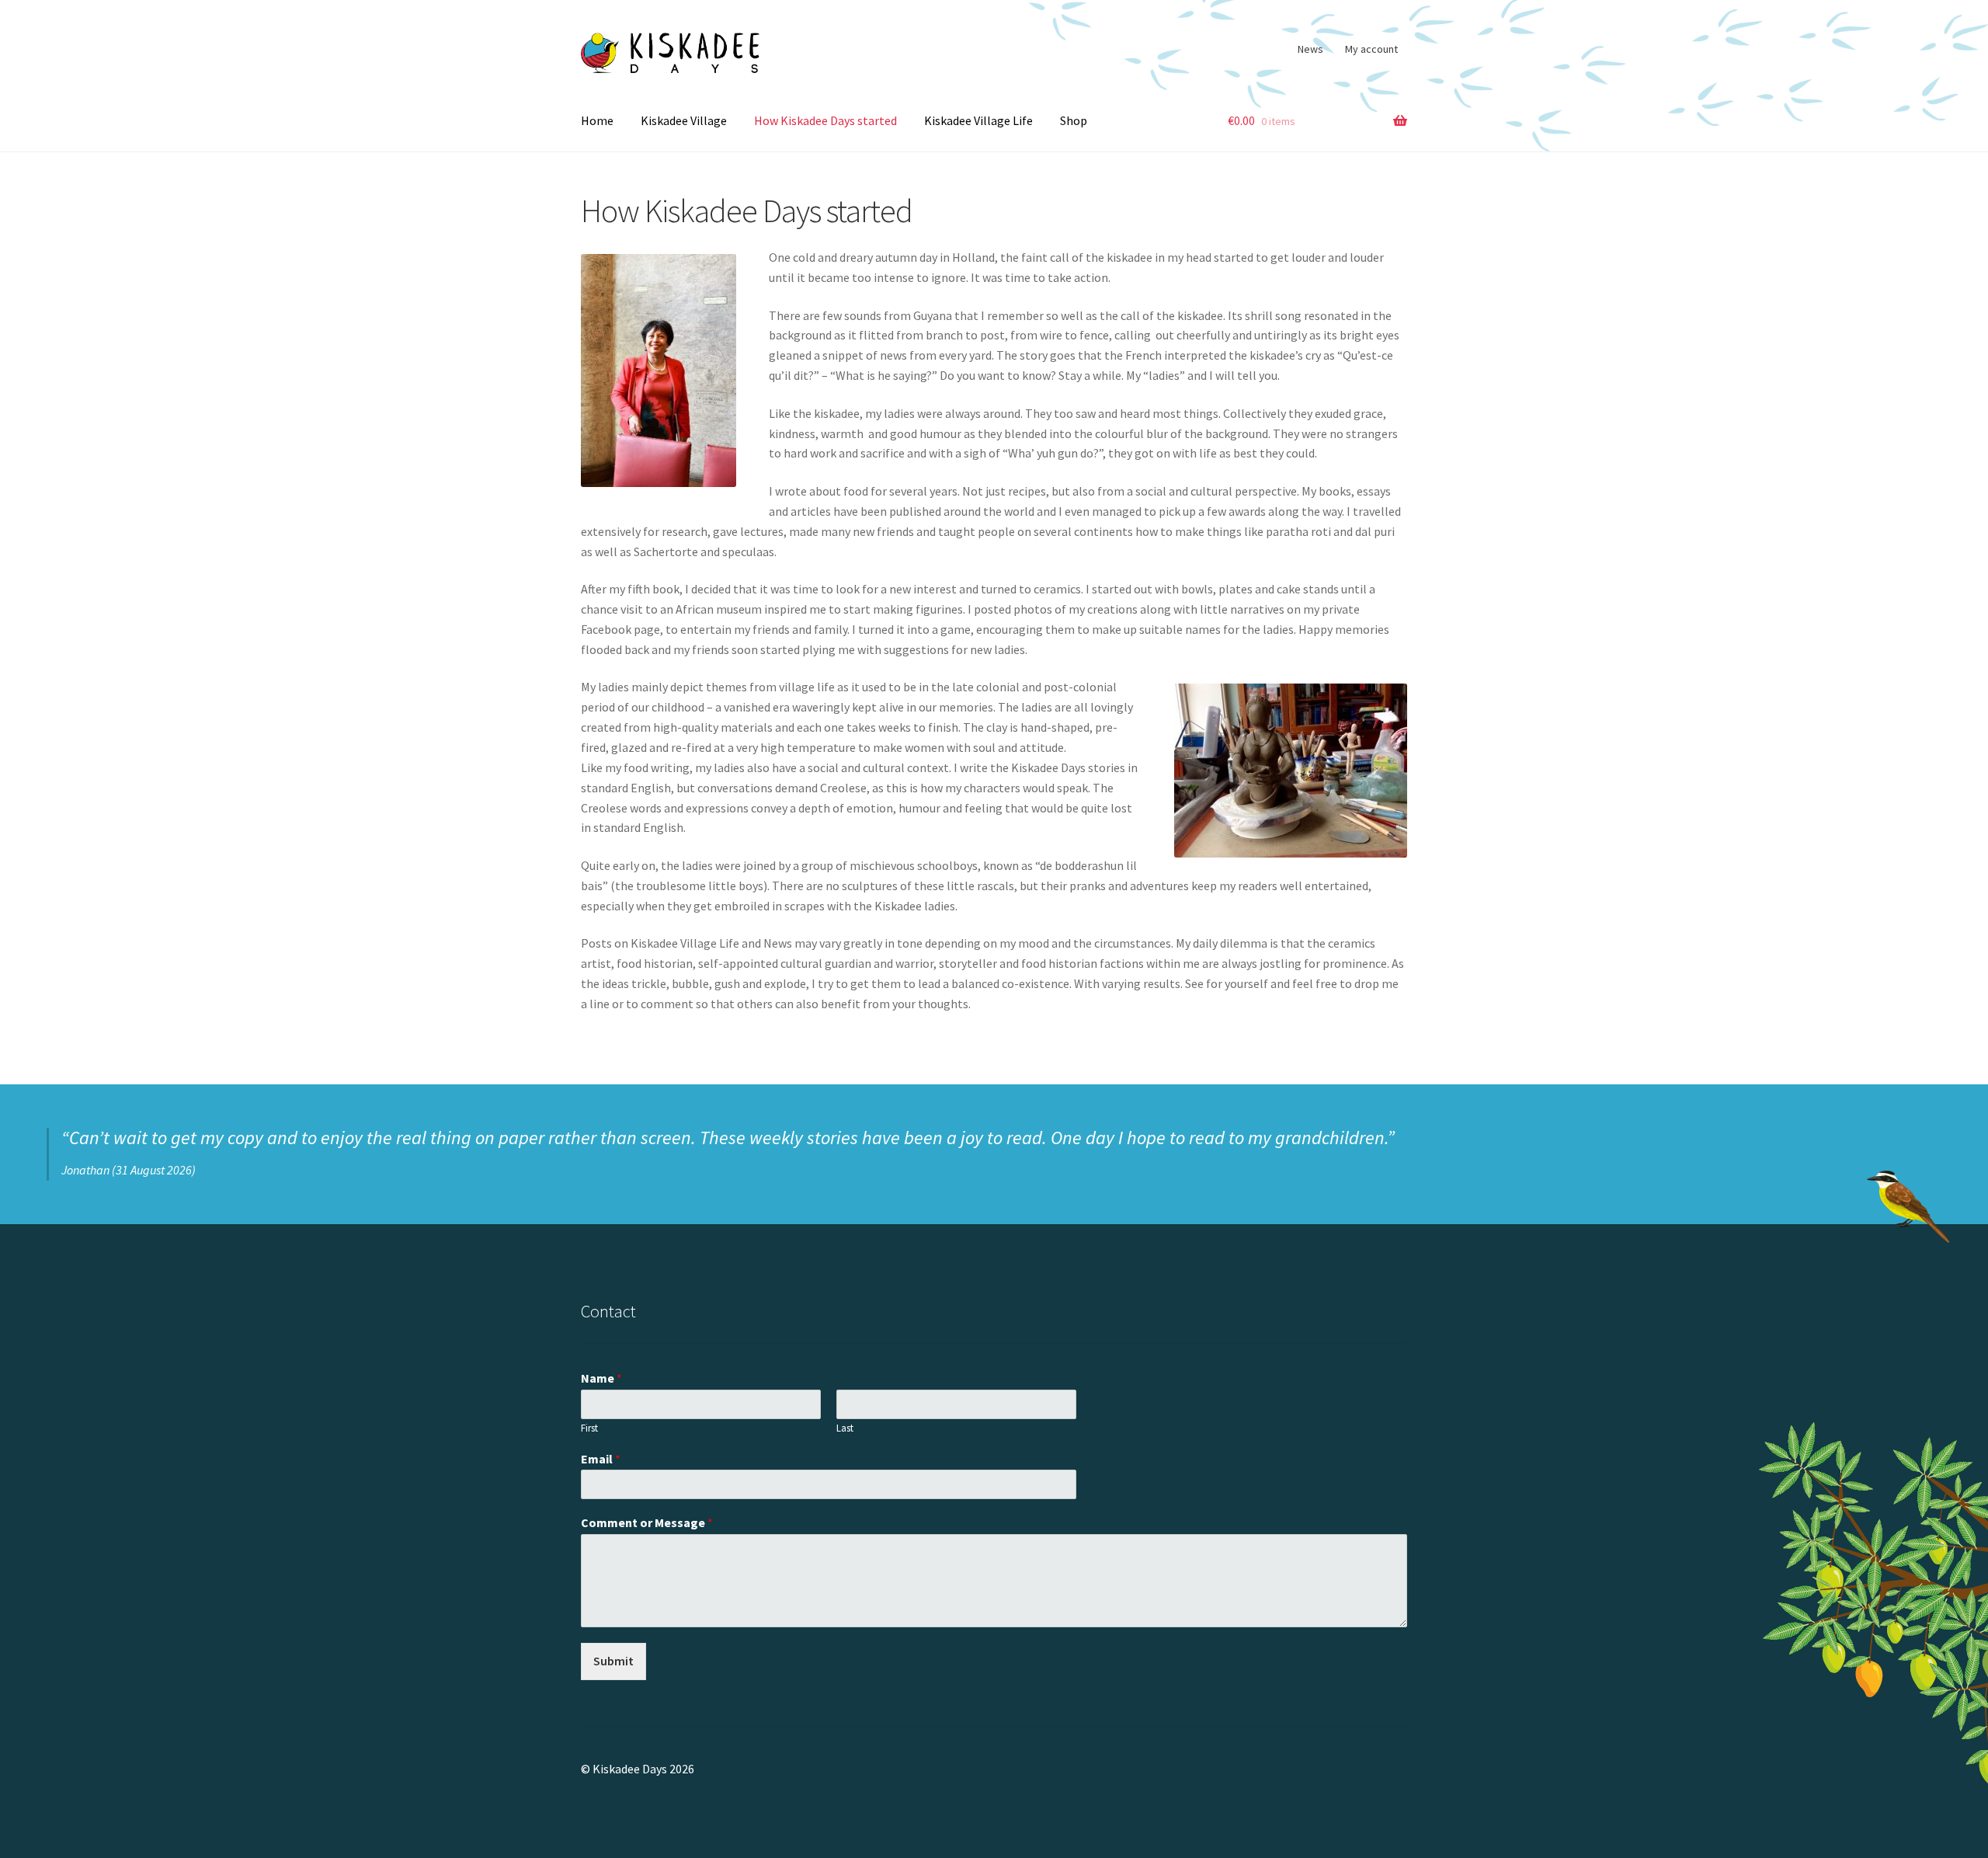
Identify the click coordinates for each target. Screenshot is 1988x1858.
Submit (613, 1661)
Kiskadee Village (684, 120)
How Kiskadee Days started (825, 120)
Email (601, 1459)
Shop (1074, 120)
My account (1371, 49)
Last (845, 1428)
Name (601, 1378)
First (589, 1428)
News (1310, 49)
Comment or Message (647, 1522)
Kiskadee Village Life (978, 120)
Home (597, 120)
